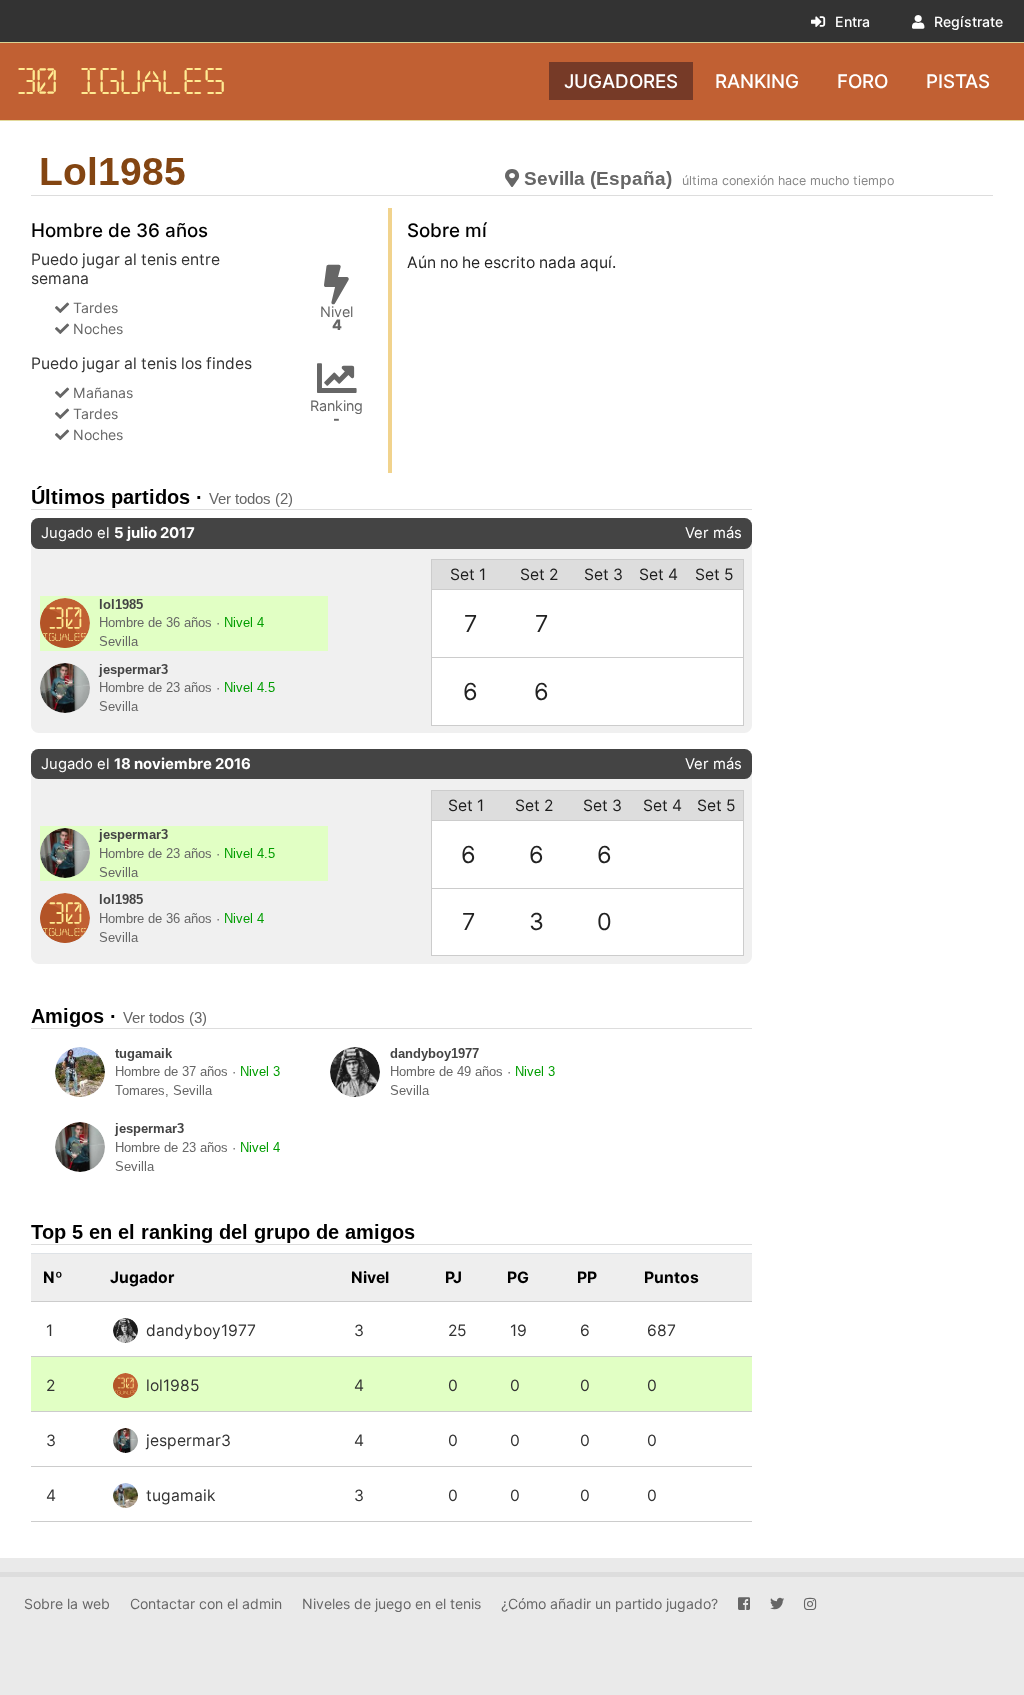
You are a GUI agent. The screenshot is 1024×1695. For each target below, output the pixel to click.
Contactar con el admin (206, 1603)
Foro (862, 80)
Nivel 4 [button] (244, 623)
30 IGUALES (121, 81)
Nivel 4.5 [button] (249, 688)
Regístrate (968, 21)
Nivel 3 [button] (260, 1072)
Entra (852, 21)
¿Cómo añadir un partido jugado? (609, 1603)
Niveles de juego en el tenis (391, 1603)
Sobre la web (67, 1603)
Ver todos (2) (251, 498)
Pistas (958, 80)
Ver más (713, 533)
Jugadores (621, 80)
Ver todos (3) (165, 1017)
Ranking (757, 80)
